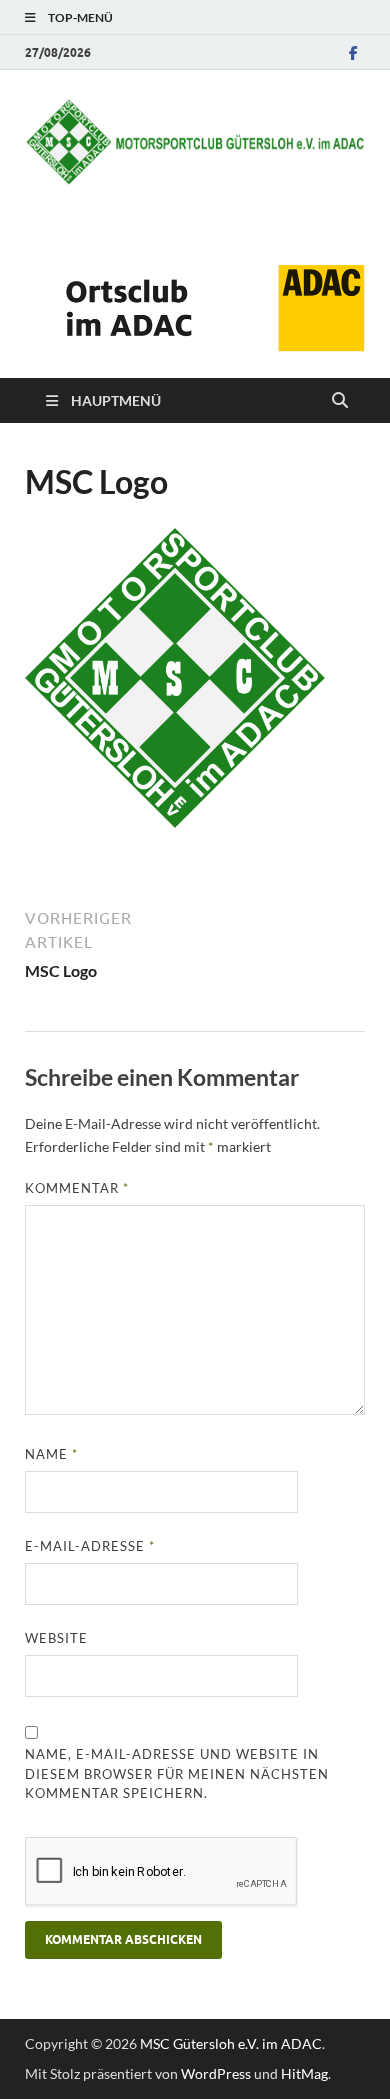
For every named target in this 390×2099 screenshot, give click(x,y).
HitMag (304, 2073)
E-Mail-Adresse (90, 1546)
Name (51, 1454)
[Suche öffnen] (340, 401)
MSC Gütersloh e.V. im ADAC (231, 2043)
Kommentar (77, 1188)
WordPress (216, 2073)
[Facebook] (353, 52)
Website (56, 1638)
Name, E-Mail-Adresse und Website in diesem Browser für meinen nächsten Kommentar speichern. (177, 1773)
